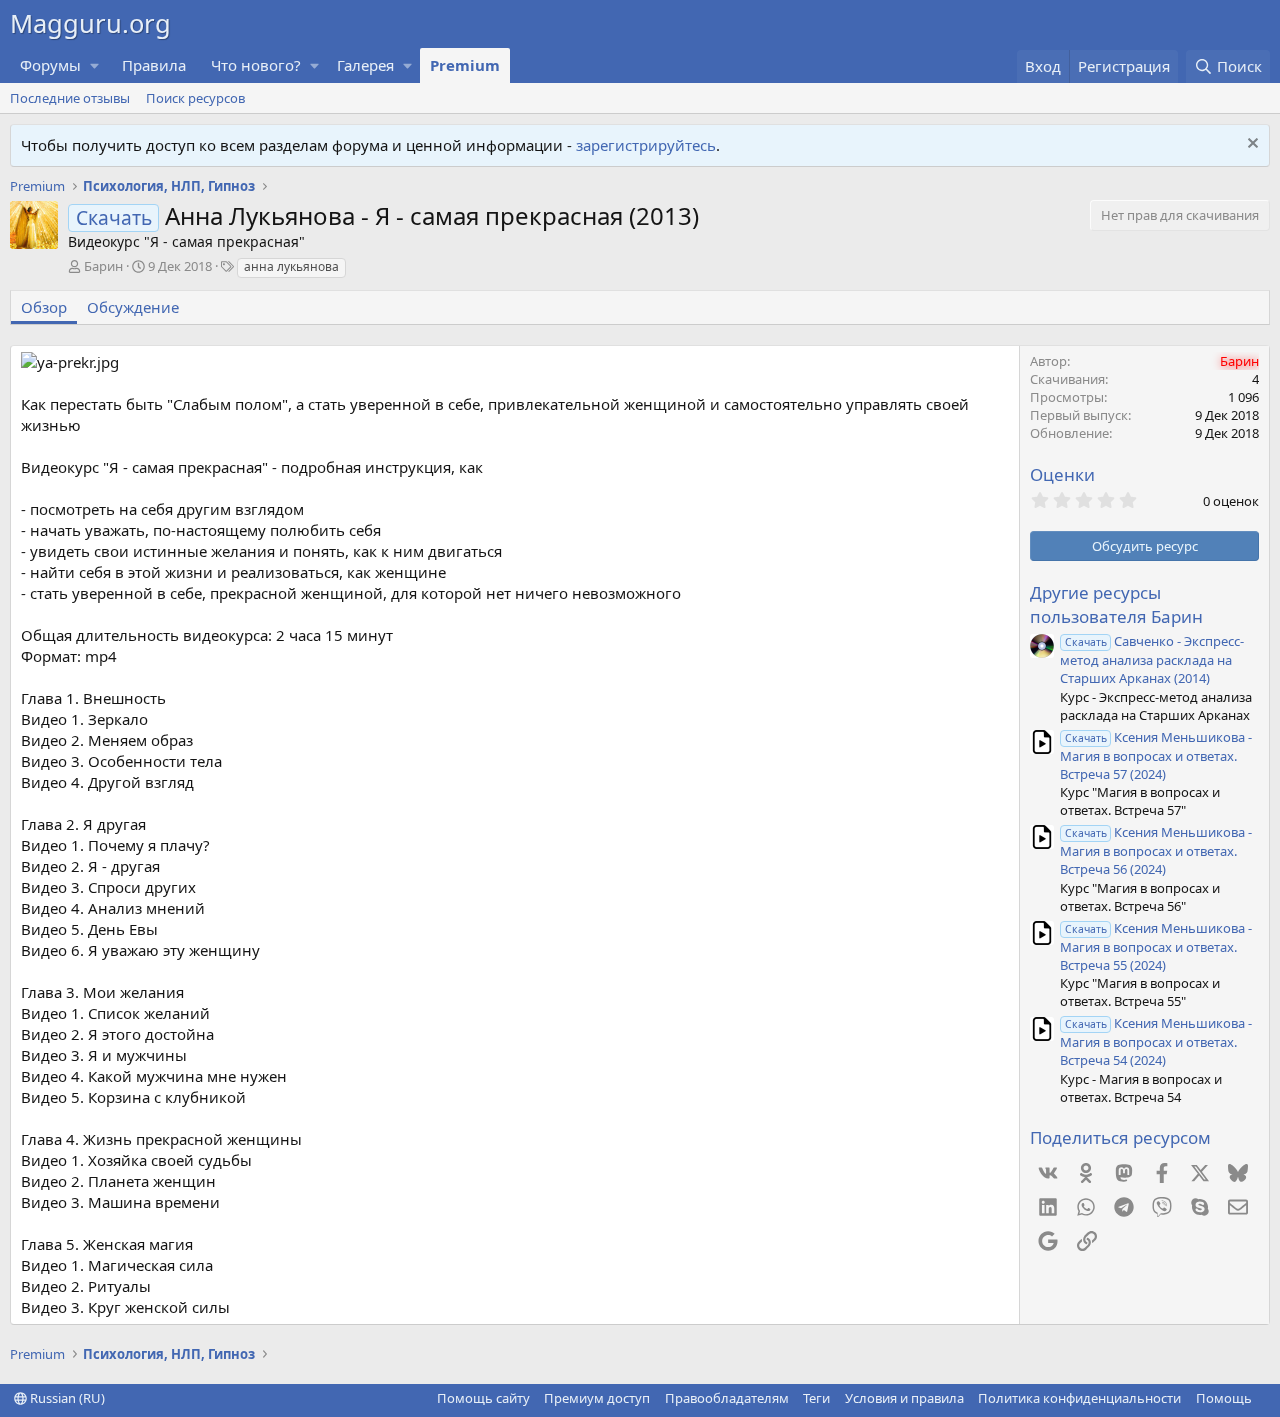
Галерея (365, 65)
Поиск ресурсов (195, 98)
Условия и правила (904, 1398)
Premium (465, 65)
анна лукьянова (291, 266)
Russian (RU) (66, 1398)
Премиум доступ (597, 1398)
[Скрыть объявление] (1250, 145)
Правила (154, 65)
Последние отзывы (70, 98)
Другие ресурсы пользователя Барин (1116, 604)
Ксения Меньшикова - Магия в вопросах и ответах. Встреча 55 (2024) (1156, 946)
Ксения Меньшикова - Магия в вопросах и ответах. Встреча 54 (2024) (1156, 1041)
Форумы (50, 65)
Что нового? (256, 65)
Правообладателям (727, 1398)
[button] (95, 65)
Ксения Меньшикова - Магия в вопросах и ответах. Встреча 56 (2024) (1156, 850)
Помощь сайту (483, 1398)
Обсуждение (133, 307)
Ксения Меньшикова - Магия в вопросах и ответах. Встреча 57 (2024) (1156, 755)
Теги (816, 1398)
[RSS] (1266, 1398)
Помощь (1224, 1398)
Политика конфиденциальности (1079, 1398)
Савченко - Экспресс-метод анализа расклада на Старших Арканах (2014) (1152, 659)
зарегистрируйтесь (646, 145)
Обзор (44, 307)
